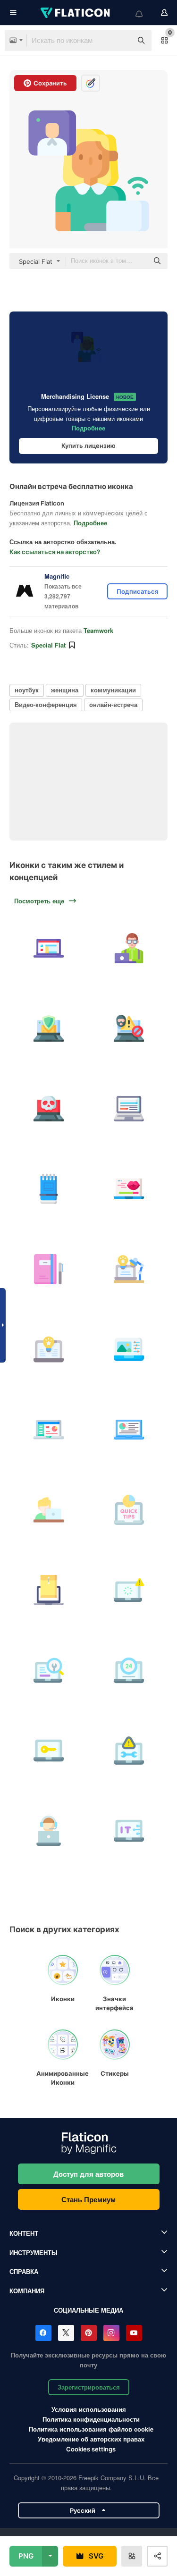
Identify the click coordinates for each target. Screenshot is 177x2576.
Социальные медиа (88, 2310)
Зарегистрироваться (89, 2387)
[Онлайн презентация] (129, 1429)
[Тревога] (129, 1590)
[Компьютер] (48, 1349)
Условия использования (89, 2409)
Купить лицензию (88, 446)
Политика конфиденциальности (91, 2419)
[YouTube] (134, 2333)
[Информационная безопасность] (48, 1028)
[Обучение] (48, 1510)
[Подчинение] (48, 1590)
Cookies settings (91, 2449)
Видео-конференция (46, 704)
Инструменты (34, 2252)
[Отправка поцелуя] (129, 1189)
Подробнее (88, 428)
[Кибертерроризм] (129, 1028)
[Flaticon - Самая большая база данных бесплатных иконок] (76, 13)
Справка (24, 2271)
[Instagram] (111, 2333)
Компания (27, 2291)
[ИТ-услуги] (129, 1831)
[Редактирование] (129, 1349)
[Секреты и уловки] (129, 1510)
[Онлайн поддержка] (129, 1670)
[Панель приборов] (48, 1429)
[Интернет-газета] (129, 1108)
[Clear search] (120, 41)
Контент (24, 2233)
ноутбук (27, 690)
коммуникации (113, 690)
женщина (65, 690)
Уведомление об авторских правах (91, 2439)
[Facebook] (43, 2333)
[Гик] (129, 948)
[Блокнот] (48, 1189)
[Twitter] (66, 2333)
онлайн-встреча (113, 704)
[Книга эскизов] (48, 1269)
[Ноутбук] (48, 948)
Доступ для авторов (88, 2174)
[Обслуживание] (129, 1750)
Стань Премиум (88, 2199)
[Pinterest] (89, 2333)
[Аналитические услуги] (48, 1670)
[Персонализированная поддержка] (48, 1831)
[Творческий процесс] (129, 1269)
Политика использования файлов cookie (91, 2429)
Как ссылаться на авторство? (55, 552)
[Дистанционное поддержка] (48, 1750)
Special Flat (48, 645)
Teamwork (98, 630)
